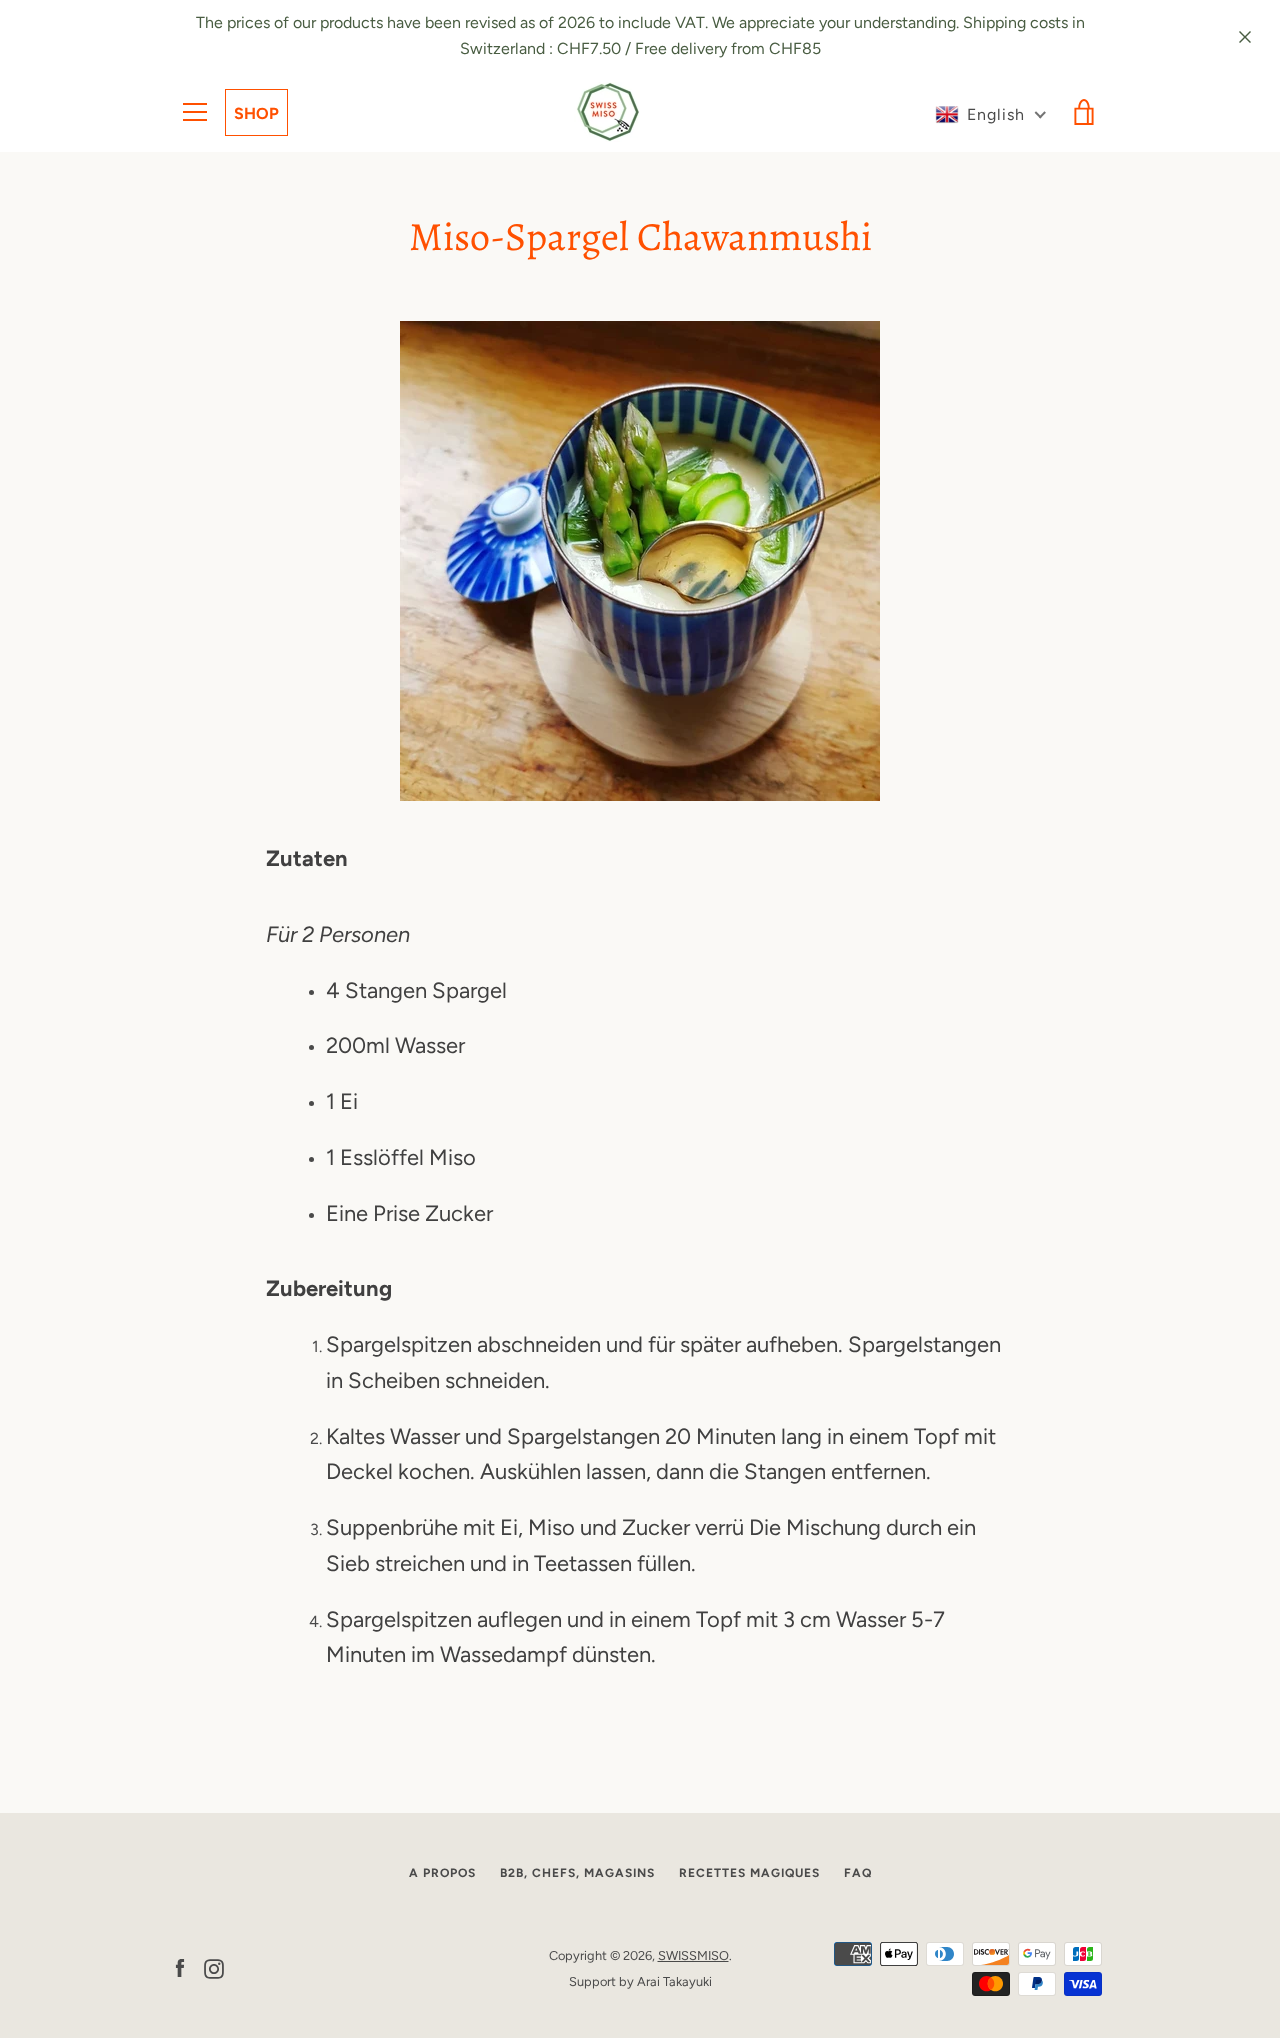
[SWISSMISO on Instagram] (214, 1967)
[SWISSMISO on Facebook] (180, 1967)
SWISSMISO (693, 1955)
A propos (442, 1873)
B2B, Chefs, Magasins (577, 1873)
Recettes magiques (749, 1873)
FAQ (858, 1873)
